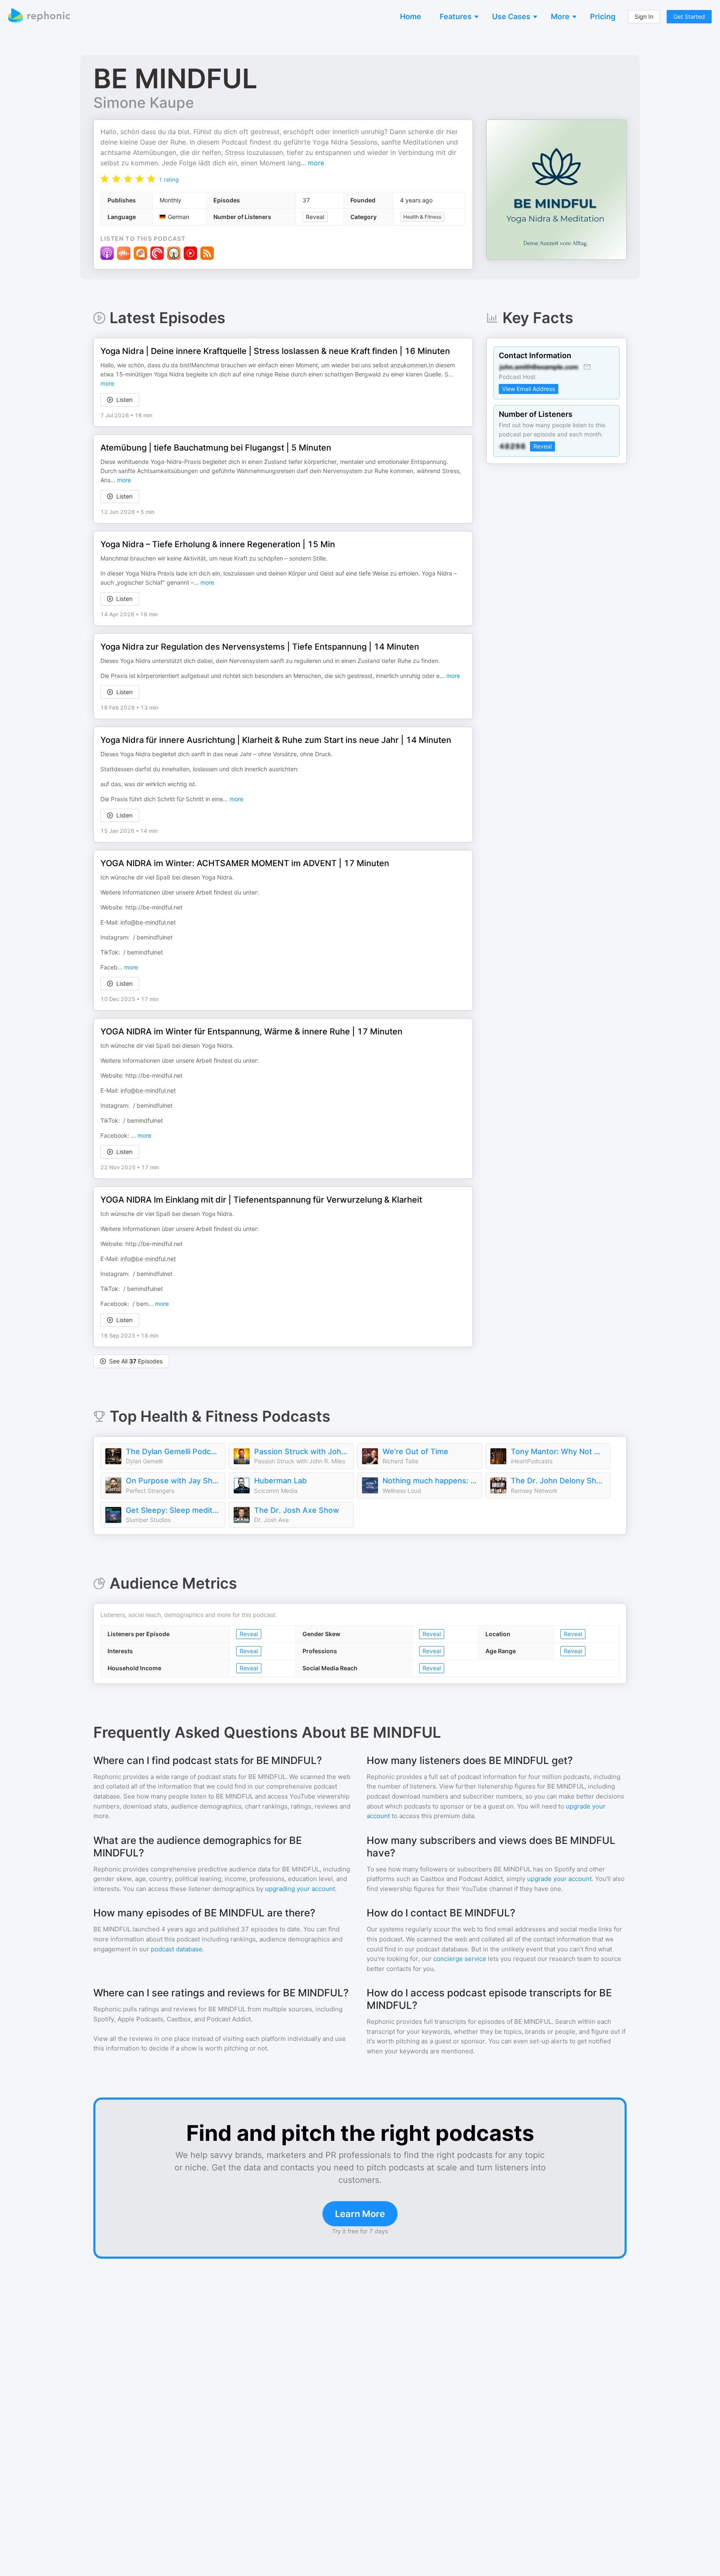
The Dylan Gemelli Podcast (173, 1451)
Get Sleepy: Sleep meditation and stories (173, 1510)
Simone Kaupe (144, 102)
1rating (169, 179)
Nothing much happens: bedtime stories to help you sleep (430, 1481)
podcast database (177, 1949)
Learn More (360, 2214)
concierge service (460, 1959)
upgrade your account (559, 1879)
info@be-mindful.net (148, 922)
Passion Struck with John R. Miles (302, 1451)
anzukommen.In (412, 365)
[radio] (105, 178)
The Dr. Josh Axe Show (297, 1510)
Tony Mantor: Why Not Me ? (558, 1451)
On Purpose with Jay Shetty (173, 1481)
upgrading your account (300, 1889)
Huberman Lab (280, 1481)
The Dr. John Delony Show (558, 1481)
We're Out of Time (415, 1451)
